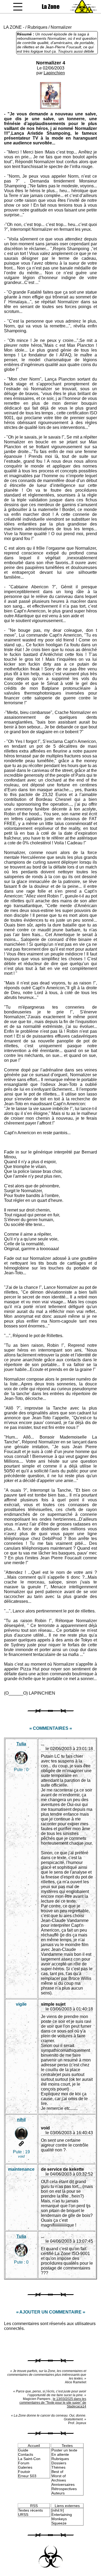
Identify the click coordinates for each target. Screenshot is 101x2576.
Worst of (59, 2476)
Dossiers (59, 2463)
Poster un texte (64, 2450)
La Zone (51, 7)
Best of (57, 2472)
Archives (59, 2480)
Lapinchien (54, 73)
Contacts (26, 2454)
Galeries (25, 2467)
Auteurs (58, 2493)
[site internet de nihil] (21, 2144)
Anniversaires (63, 2484)
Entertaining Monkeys (62, 2517)
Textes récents (30, 2510)
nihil (21, 2120)
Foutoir (24, 2472)
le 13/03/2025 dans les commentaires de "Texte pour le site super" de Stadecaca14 (53, 2403)
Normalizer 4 (51, 63)
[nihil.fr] (58, 2510)
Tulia (21, 1744)
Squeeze (59, 2523)
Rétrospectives (64, 2489)
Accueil (34, 2446)
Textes (67, 2446)
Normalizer (61, 27)
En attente (60, 2454)
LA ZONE (13, 27)
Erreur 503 (27, 2476)
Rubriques (37, 27)
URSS (23, 2515)
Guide (23, 2450)
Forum (24, 2463)
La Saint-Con (29, 2459)
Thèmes (58, 2467)
